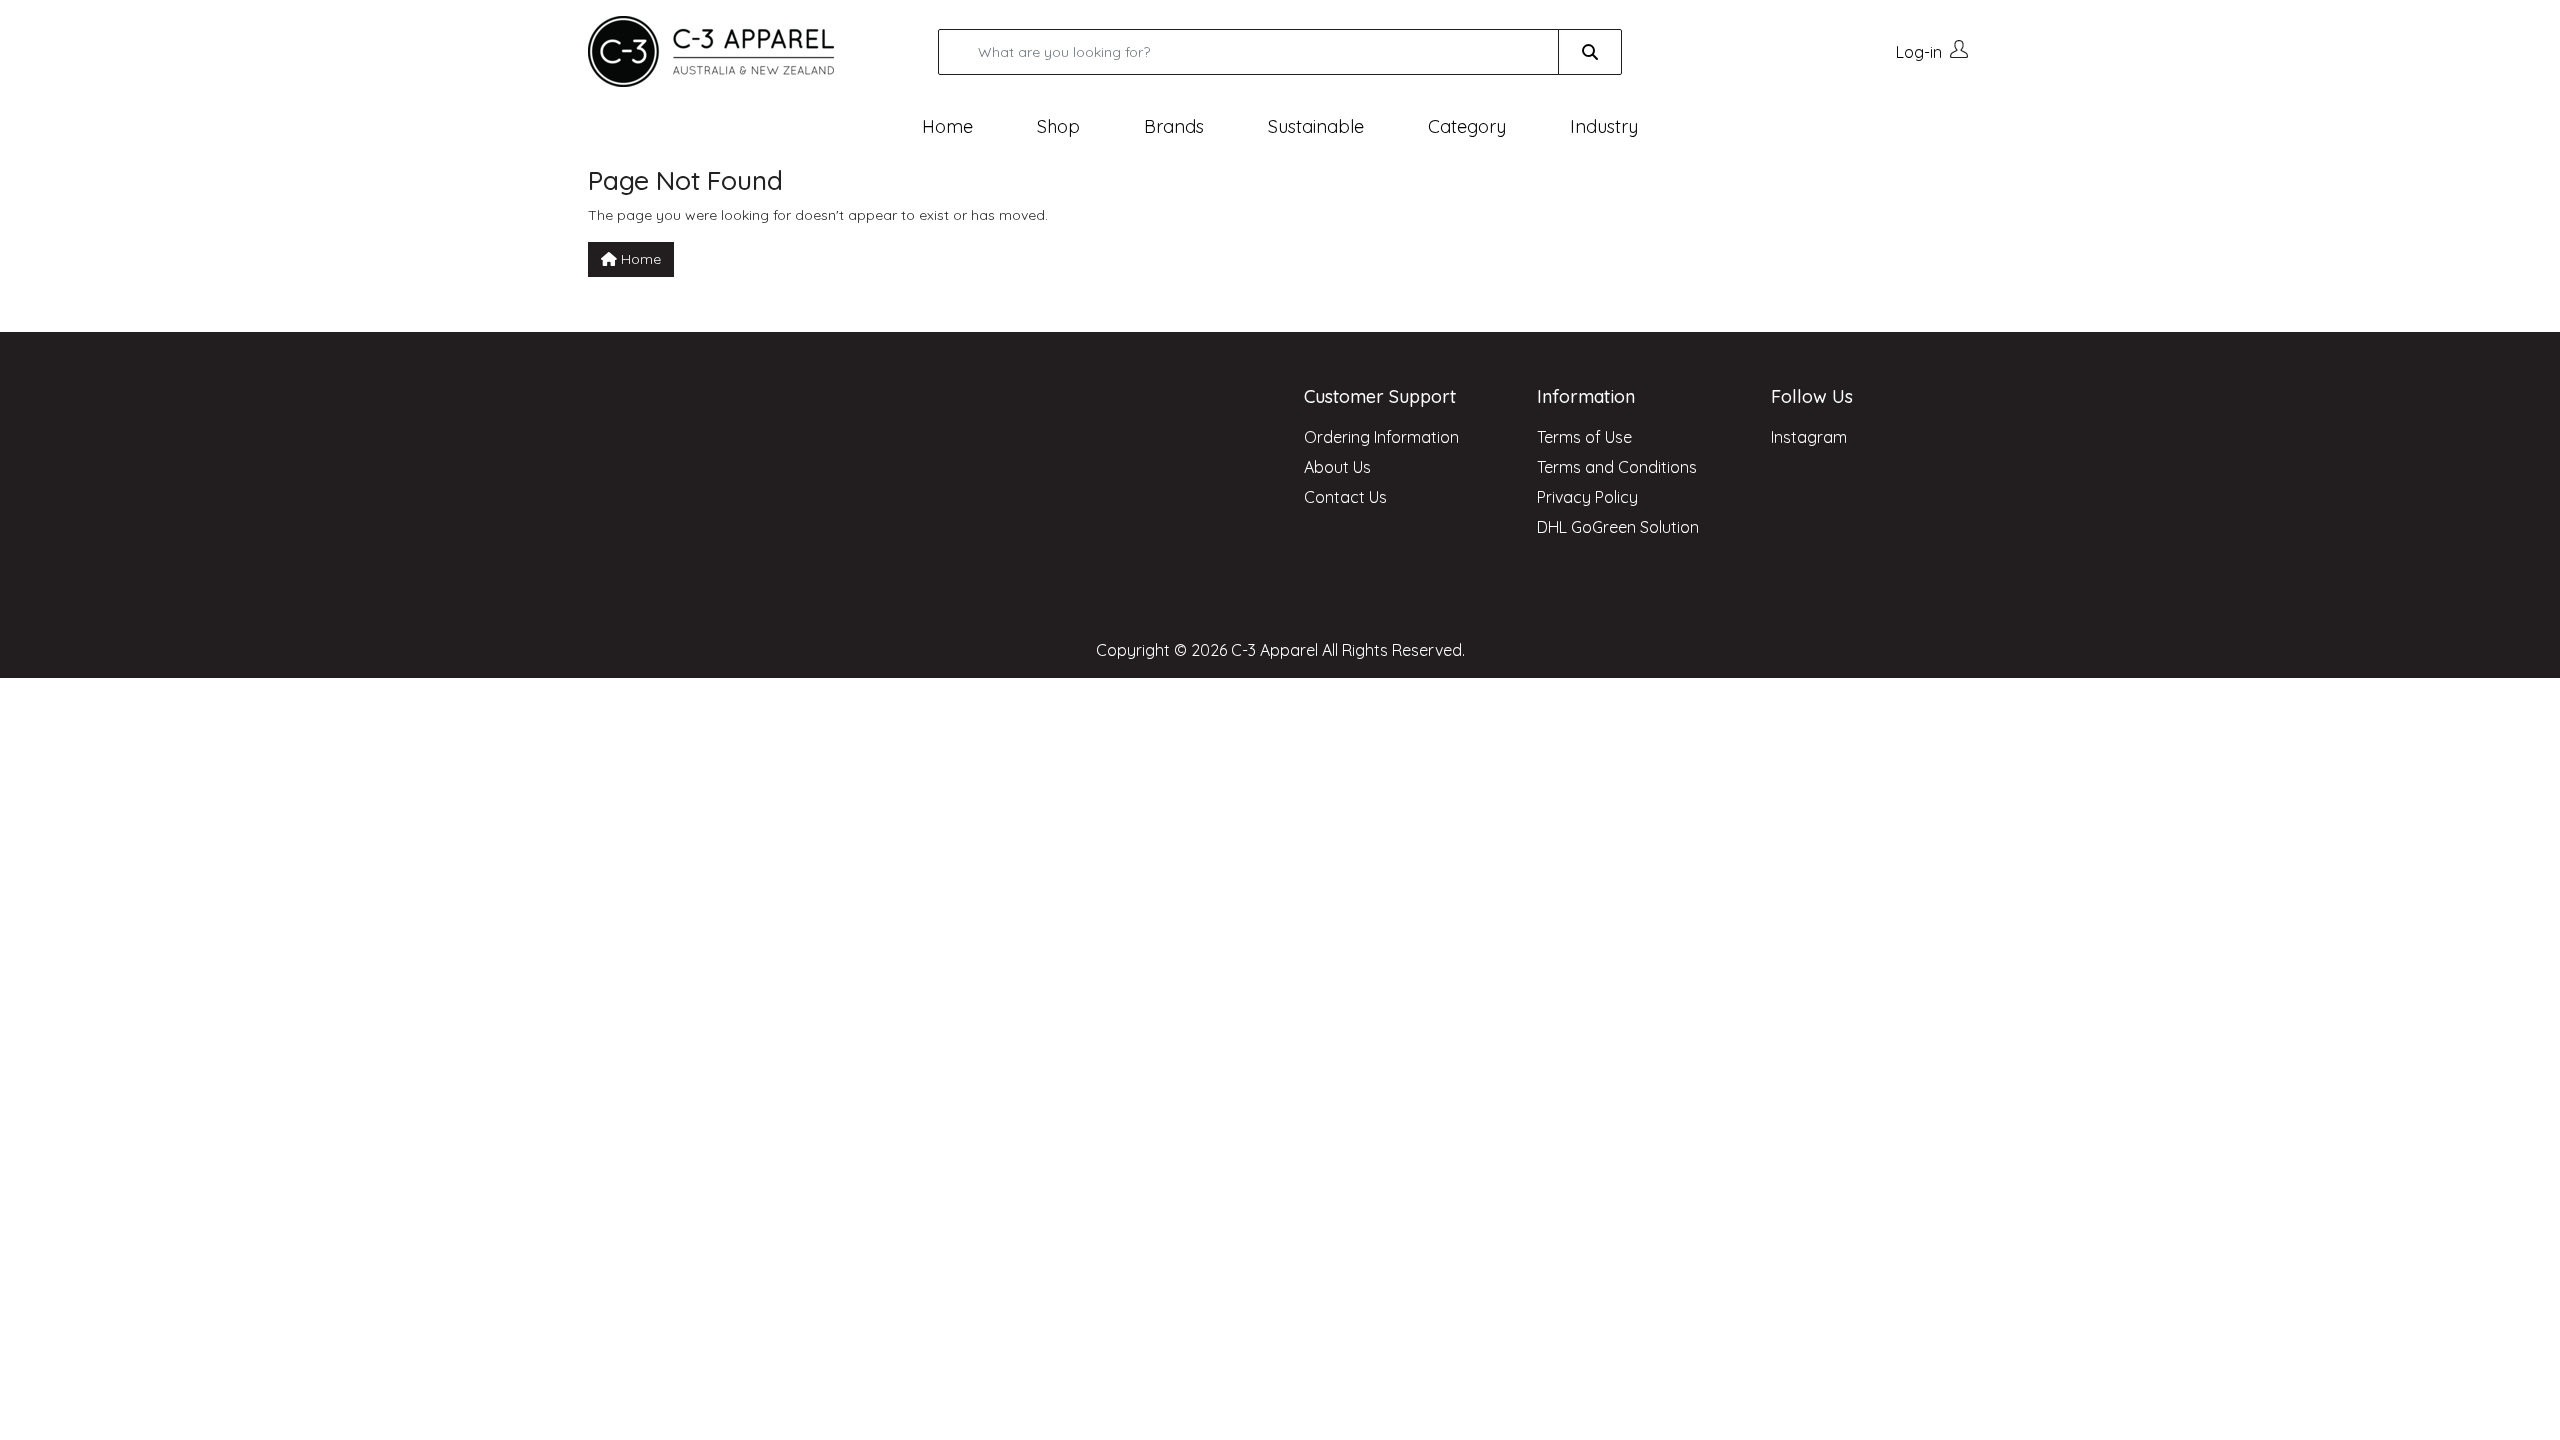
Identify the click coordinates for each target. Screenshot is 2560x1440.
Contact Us (1345, 497)
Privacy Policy (1587, 497)
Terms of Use (1584, 437)
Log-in (1919, 52)
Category (1467, 126)
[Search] (1590, 52)
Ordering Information (1381, 437)
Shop (1058, 126)
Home (947, 126)
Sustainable (1316, 126)
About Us (1337, 467)
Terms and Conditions (1617, 467)
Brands (1174, 126)
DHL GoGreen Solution (1618, 527)
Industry (1604, 126)
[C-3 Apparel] (735, 51)
